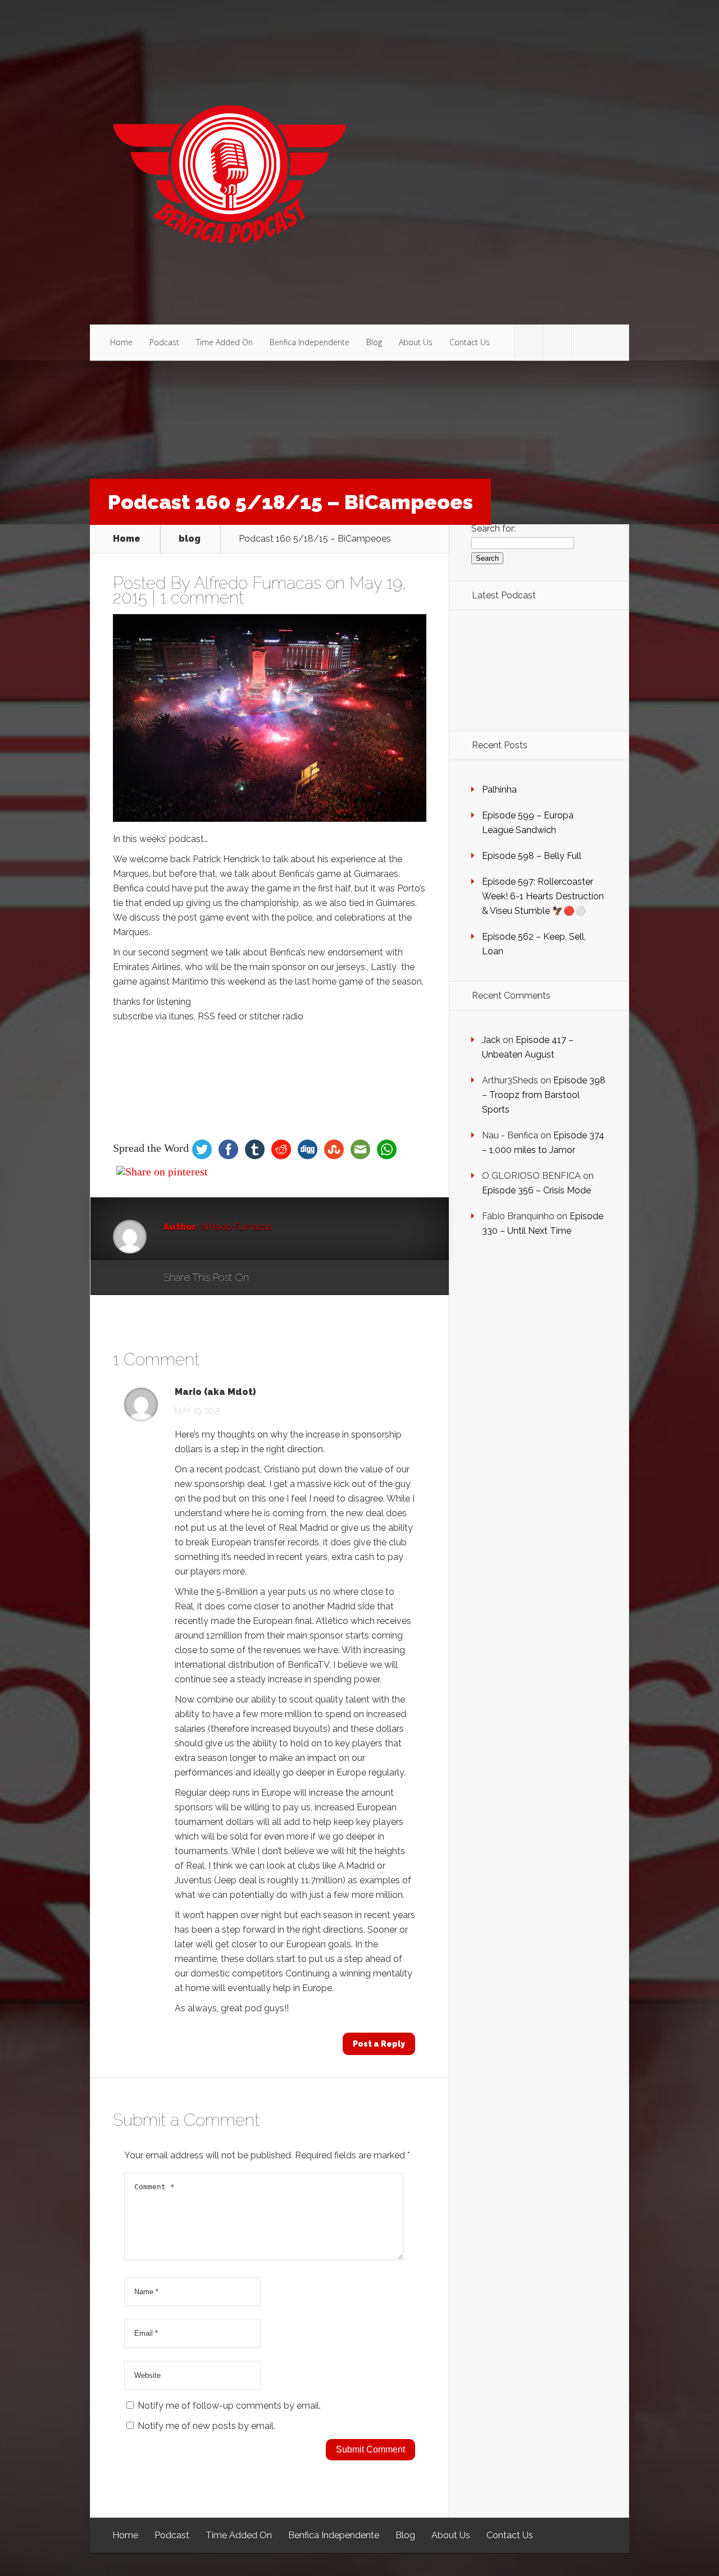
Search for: (493, 529)
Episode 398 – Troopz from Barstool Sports (544, 1095)
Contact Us (470, 342)
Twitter (311, 1278)
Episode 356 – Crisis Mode (536, 1190)
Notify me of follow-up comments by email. (229, 2406)
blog (190, 539)
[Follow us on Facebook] (557, 343)
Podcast (164, 342)
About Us (416, 342)
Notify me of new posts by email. (206, 2426)
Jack (491, 1040)
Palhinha (499, 790)
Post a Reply (379, 2044)
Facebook (290, 1278)
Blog (374, 342)
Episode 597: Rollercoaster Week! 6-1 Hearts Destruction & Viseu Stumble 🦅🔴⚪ (543, 896)
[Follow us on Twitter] (529, 343)
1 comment (202, 598)
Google (269, 1278)
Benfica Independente (310, 342)
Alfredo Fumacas (258, 583)
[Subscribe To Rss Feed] (586, 343)
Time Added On (224, 342)
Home (121, 342)
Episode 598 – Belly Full (532, 856)
